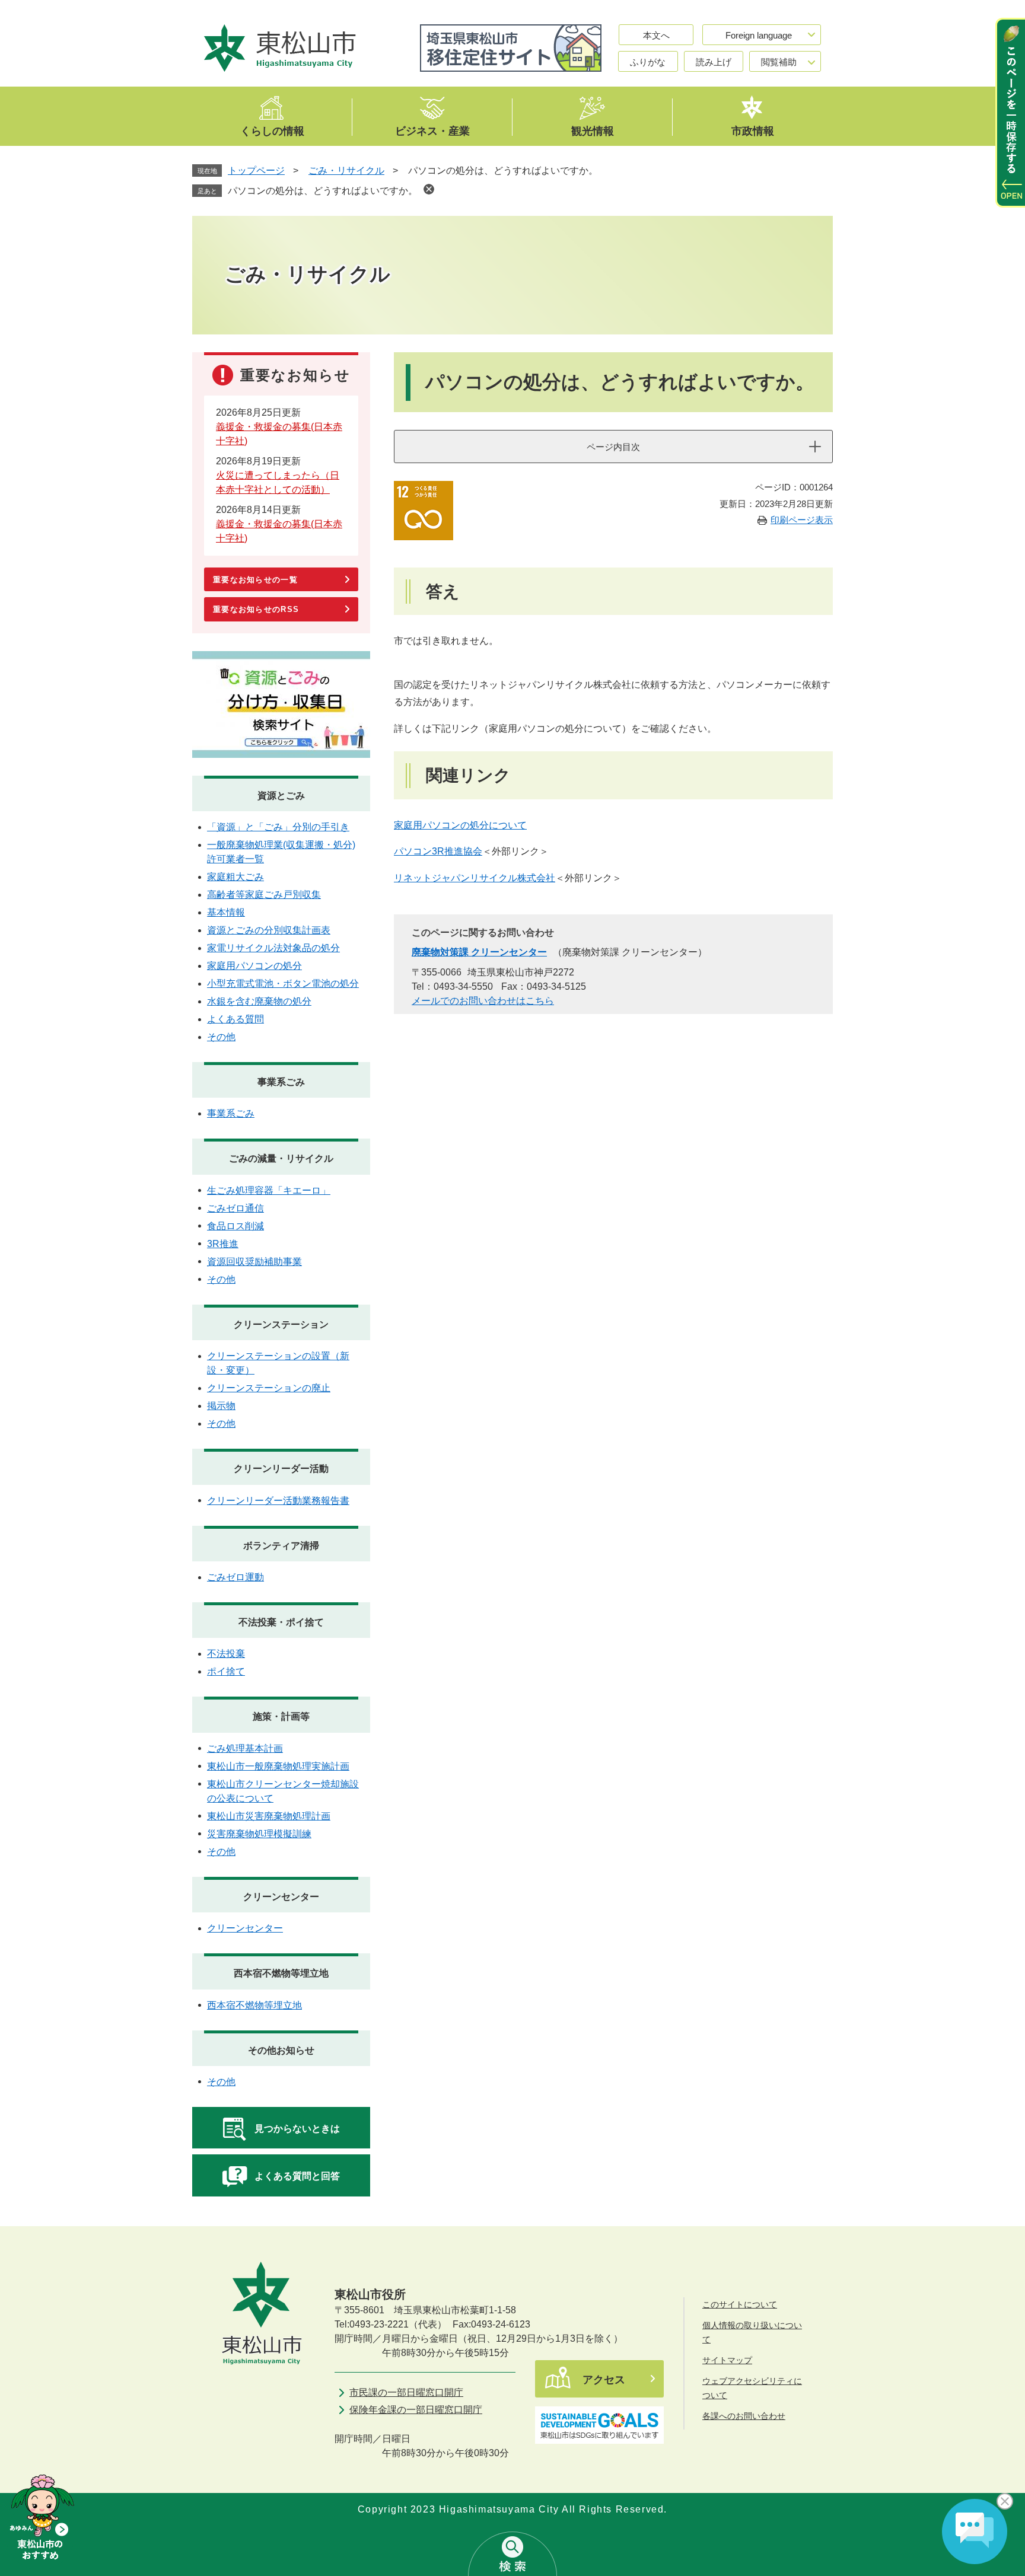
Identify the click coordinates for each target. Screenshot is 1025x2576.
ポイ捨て (226, 1671)
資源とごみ (281, 796)
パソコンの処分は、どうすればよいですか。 (323, 191)
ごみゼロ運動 (235, 1577)
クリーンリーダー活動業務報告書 (278, 1501)
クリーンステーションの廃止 (269, 1388)
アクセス (604, 2380)
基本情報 (226, 912)
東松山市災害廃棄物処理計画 (269, 1816)
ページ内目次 (613, 447)
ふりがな (648, 62)
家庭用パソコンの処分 (254, 966)
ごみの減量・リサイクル (281, 1158)
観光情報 (593, 130)
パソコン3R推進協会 (438, 851)
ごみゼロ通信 (235, 1208)
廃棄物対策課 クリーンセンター (479, 952)
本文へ (656, 35)
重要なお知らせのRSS (256, 609)
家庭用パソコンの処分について (460, 825)
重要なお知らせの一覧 (255, 580)
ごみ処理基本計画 (245, 1748)
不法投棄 (226, 1654)
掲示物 (221, 1406)
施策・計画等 (281, 1716)
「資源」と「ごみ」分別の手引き (278, 827)
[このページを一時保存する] (1010, 113)
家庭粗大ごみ (235, 877)
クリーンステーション (281, 1324)
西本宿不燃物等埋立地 (281, 1973)
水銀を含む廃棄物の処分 (259, 1001)
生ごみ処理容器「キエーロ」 (269, 1190)
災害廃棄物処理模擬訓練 (259, 1834)
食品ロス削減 (235, 1226)
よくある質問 (235, 1019)
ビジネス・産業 (432, 130)
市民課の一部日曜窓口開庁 (406, 2392)
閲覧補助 (779, 62)
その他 (221, 1037)
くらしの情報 (272, 130)
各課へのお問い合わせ (744, 2416)
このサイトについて (740, 2304)
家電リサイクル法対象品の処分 (273, 948)
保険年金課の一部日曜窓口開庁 (416, 2410)
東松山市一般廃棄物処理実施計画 (278, 1766)
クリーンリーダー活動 (281, 1469)
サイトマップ (727, 2360)
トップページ (256, 170)
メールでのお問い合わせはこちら (483, 1001)
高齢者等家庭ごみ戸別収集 (264, 895)
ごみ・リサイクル (346, 170)
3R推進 (223, 1244)
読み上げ (714, 62)
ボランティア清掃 (281, 1546)
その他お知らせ (281, 2050)
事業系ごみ (281, 1082)
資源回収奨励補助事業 (254, 1262)
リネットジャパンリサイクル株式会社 (475, 878)
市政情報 (753, 130)
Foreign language (759, 35)
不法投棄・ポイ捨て (281, 1622)
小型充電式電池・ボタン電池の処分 (283, 983)
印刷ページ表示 (802, 520)
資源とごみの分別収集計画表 (269, 930)
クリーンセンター (281, 1897)
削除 (429, 189)
